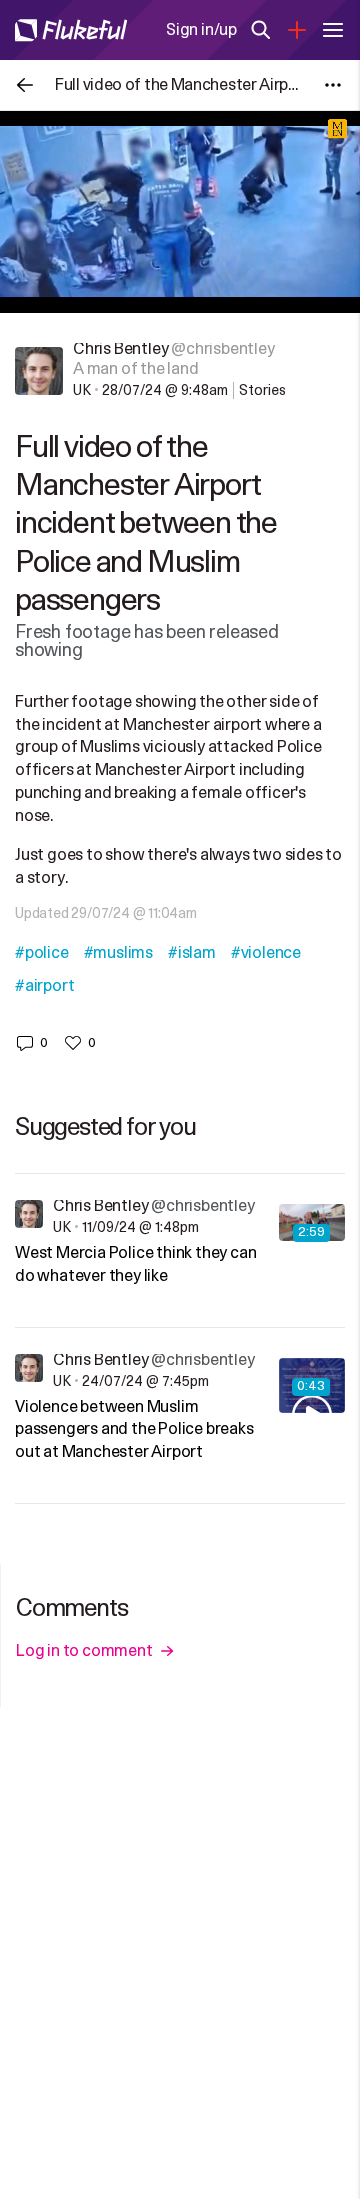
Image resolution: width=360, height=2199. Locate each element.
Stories (262, 390)
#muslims (118, 953)
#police (42, 953)
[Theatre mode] (293, 288)
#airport (44, 986)
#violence (266, 953)
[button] (31, 1043)
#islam (192, 953)
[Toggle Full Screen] (333, 288)
